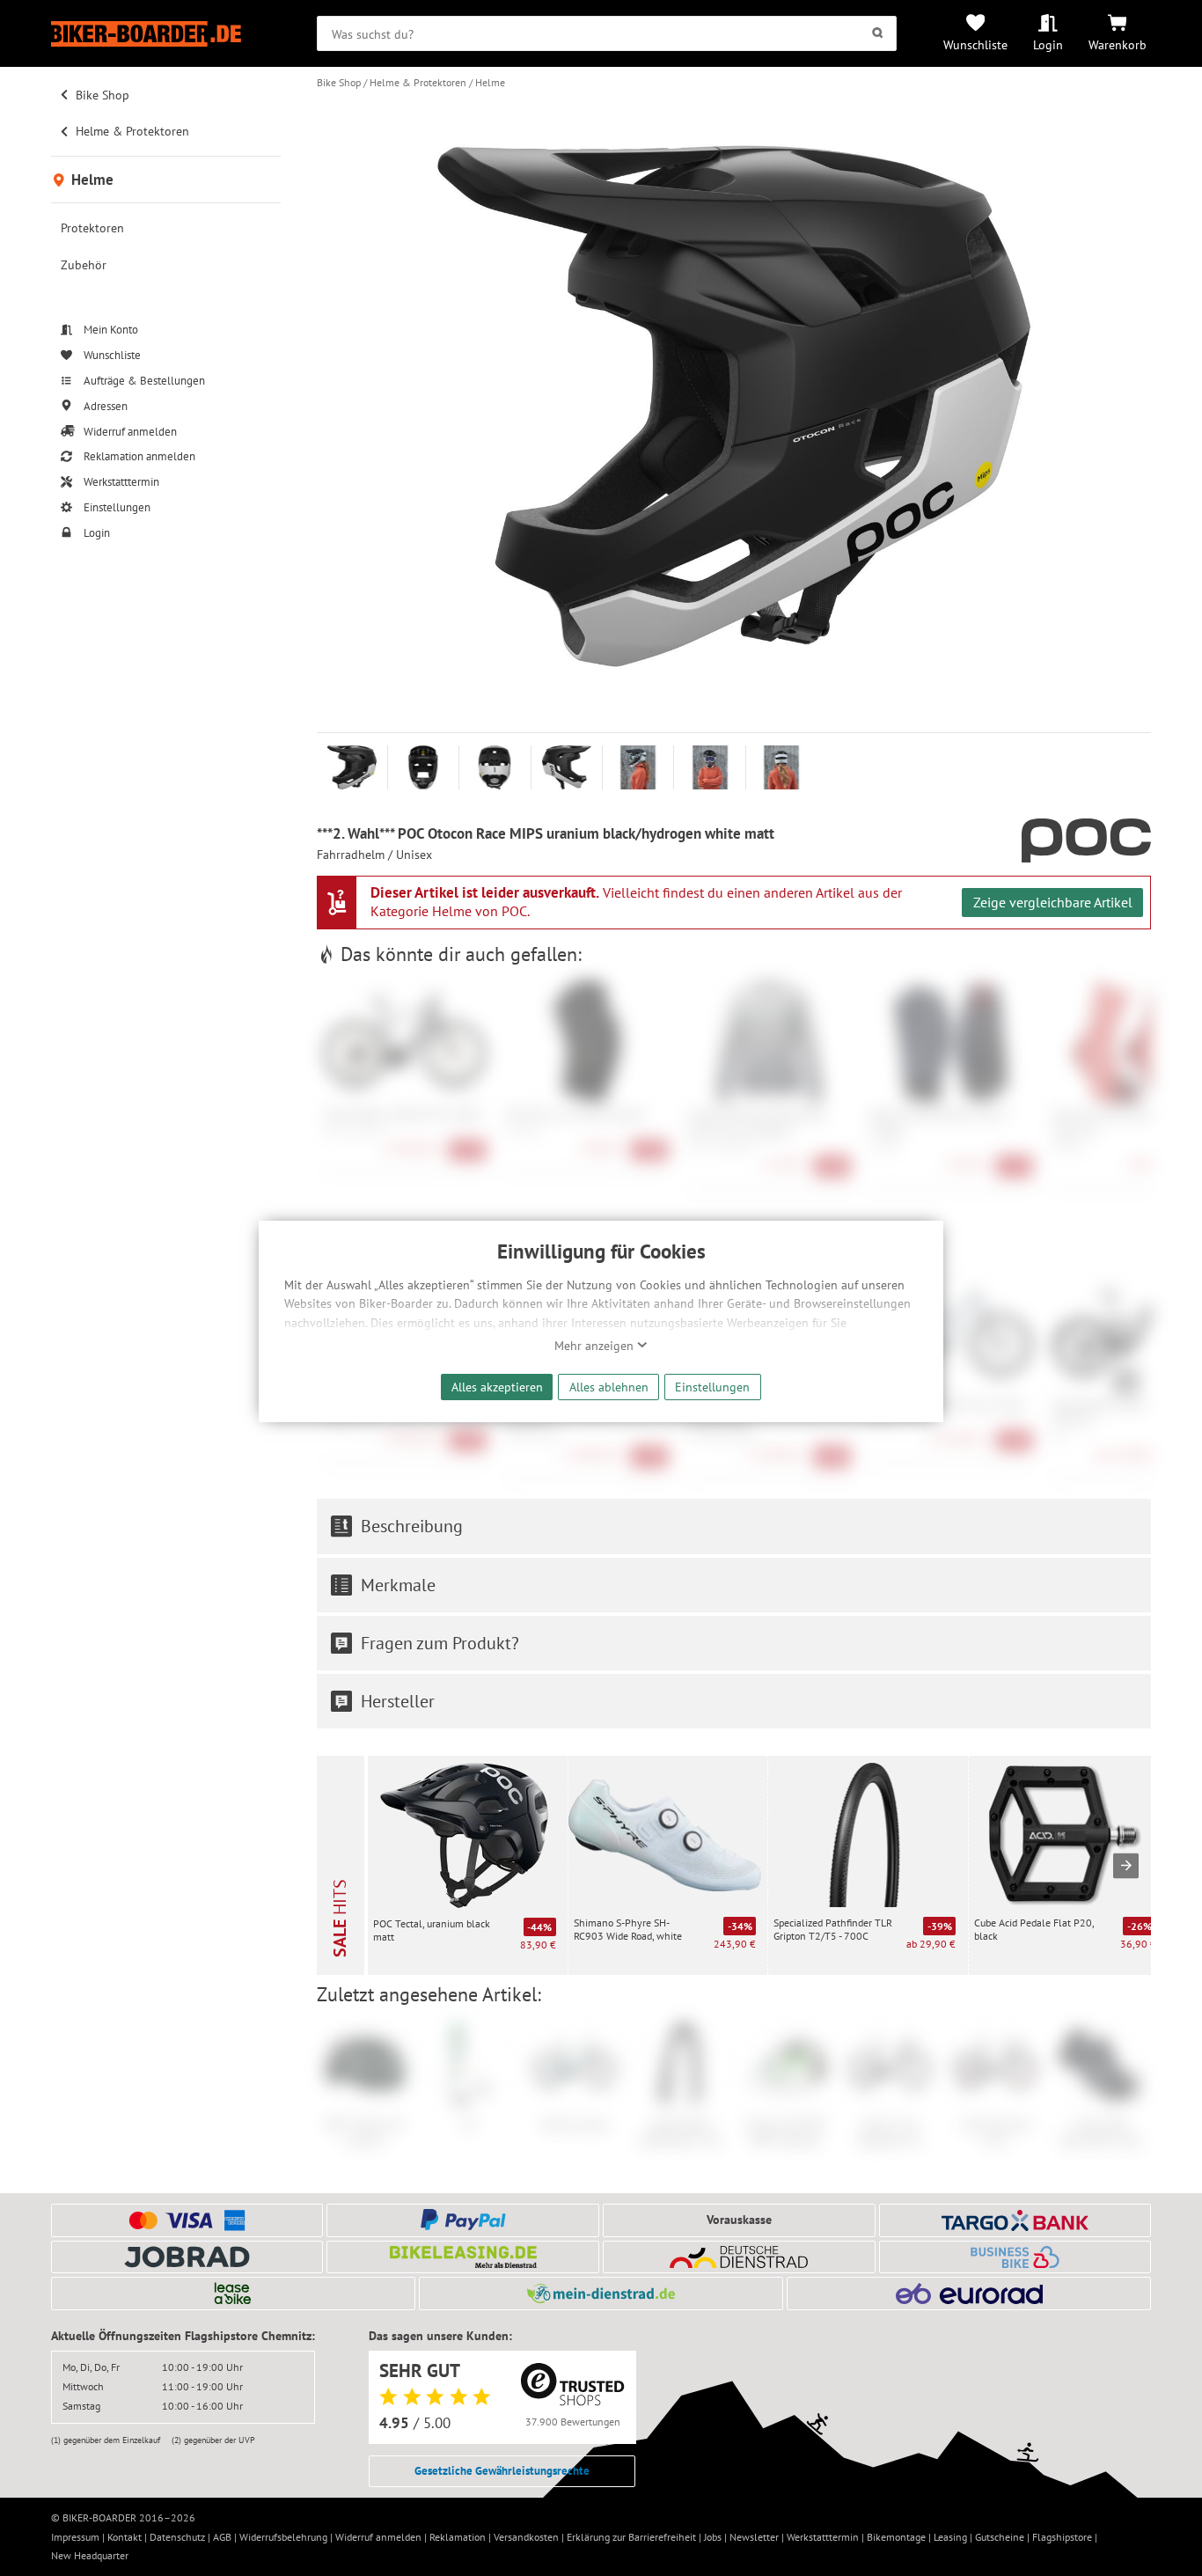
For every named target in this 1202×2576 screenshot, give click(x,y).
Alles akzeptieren (497, 1387)
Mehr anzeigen (596, 1346)
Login (1048, 44)
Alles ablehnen (609, 1387)
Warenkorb (1118, 44)
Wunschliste (975, 44)
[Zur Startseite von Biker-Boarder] (166, 34)
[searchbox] (607, 33)
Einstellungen (712, 1387)
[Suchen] (878, 33)
